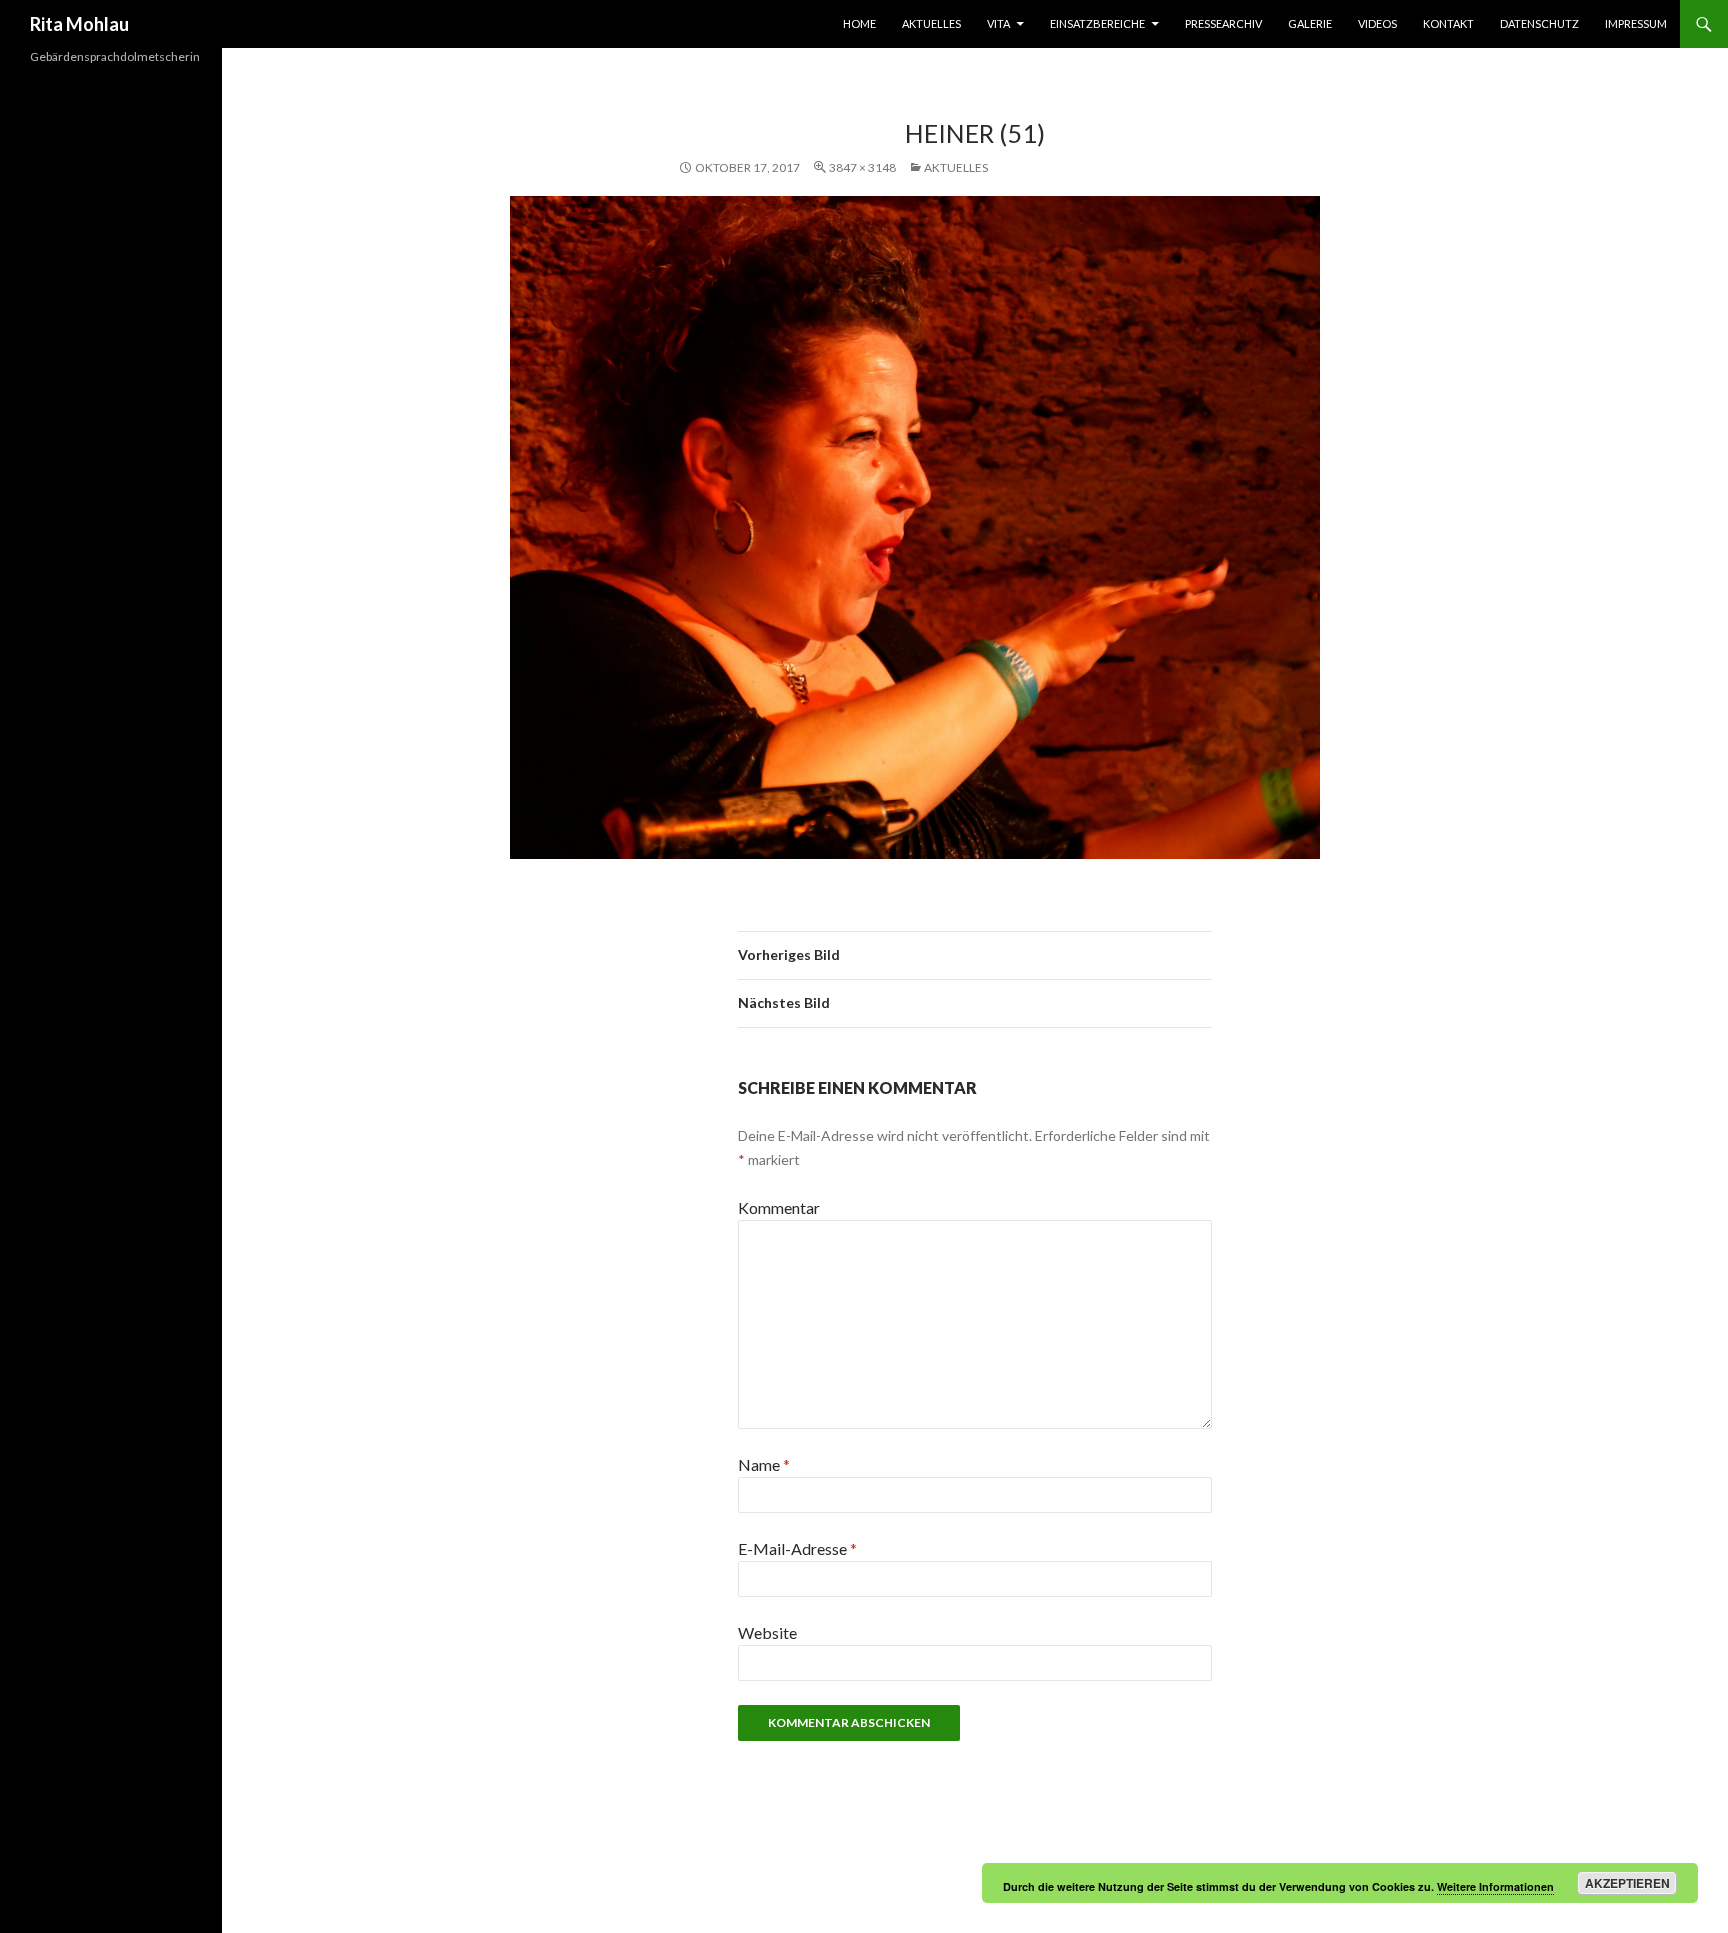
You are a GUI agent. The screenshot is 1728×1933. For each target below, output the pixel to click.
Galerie (1310, 23)
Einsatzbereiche (1097, 23)
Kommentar (779, 1207)
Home (859, 23)
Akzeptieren (1627, 1883)
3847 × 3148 (862, 167)
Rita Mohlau (79, 24)
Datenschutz (1539, 23)
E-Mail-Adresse (797, 1548)
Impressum (1636, 23)
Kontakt (1448, 23)
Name (764, 1464)
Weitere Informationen (1495, 1886)
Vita (998, 23)
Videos (1377, 23)
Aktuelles (931, 23)
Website (767, 1632)
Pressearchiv (1223, 23)
